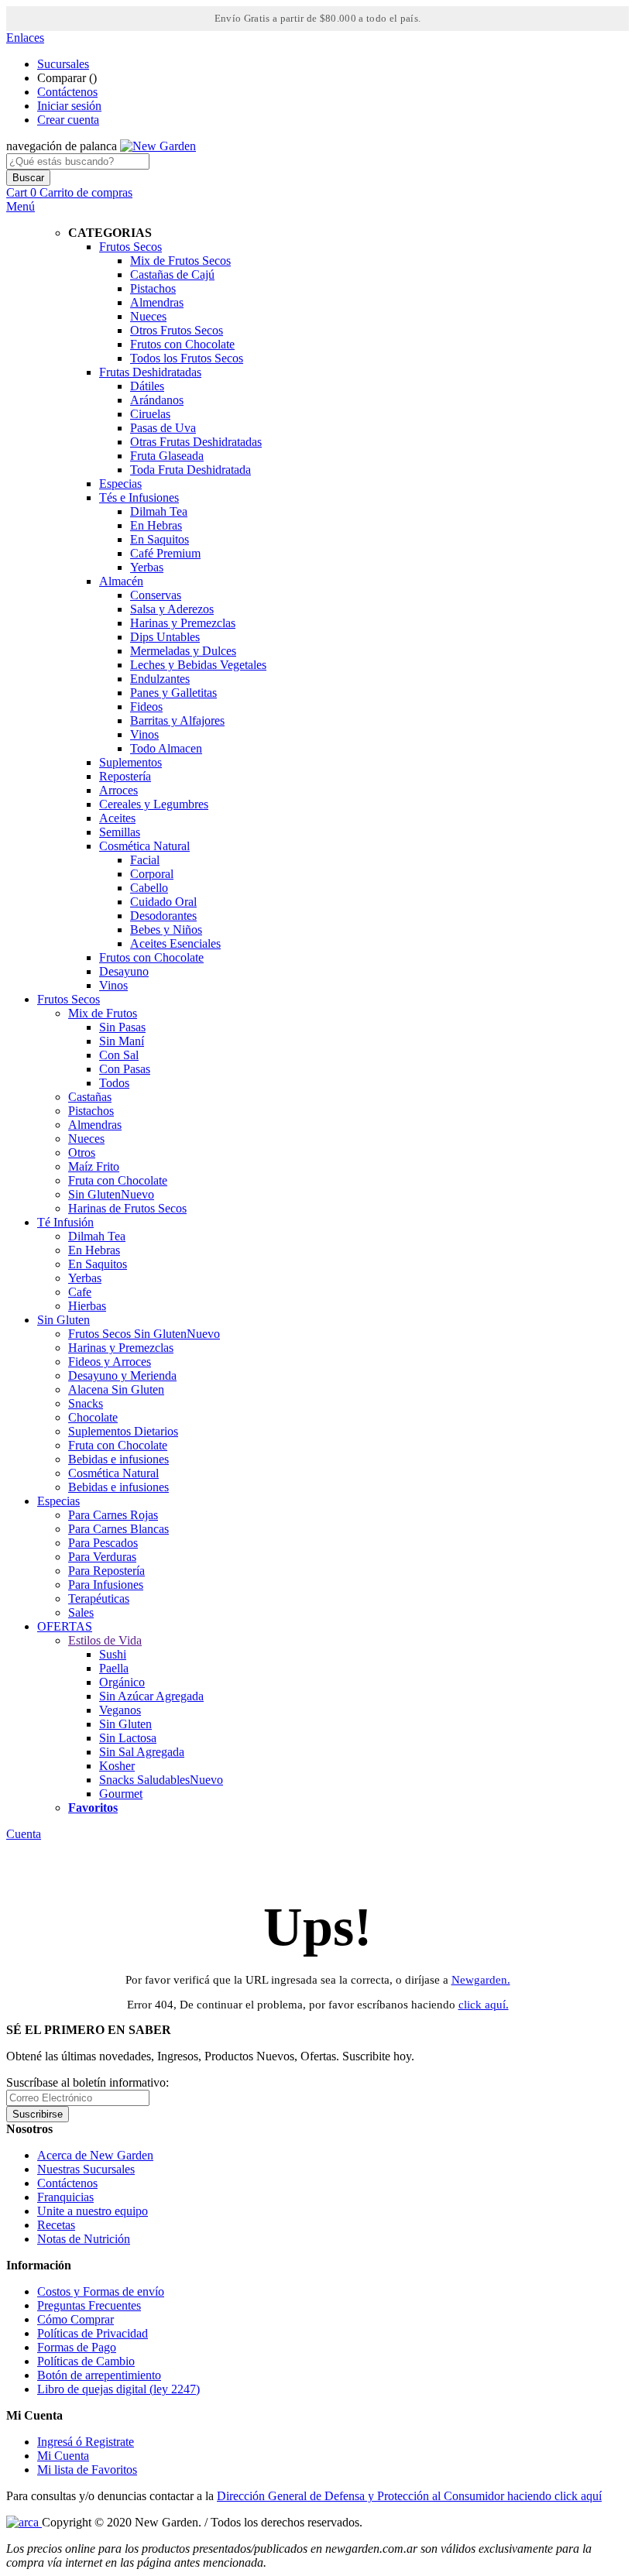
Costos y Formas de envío (101, 2291)
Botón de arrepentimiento (99, 2375)
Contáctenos (67, 92)
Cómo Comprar (76, 2319)
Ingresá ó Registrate (86, 2442)
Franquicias (65, 2197)
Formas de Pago (77, 2347)
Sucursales (63, 64)
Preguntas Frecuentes (89, 2305)
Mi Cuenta (63, 2456)
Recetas (56, 2225)
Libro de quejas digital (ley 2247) (118, 2389)
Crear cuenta (68, 120)
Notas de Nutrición (84, 2239)
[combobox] (78, 161)
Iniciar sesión (69, 106)
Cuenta (24, 1834)
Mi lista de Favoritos (87, 2470)
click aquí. (484, 2005)
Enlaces (25, 38)
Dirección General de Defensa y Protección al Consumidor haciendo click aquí (409, 2496)
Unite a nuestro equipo (93, 2211)
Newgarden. (481, 1980)
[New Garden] (158, 146)
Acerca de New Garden (95, 2155)
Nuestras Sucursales (86, 2169)
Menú (21, 206)
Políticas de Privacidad (93, 2333)
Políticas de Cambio (86, 2361)
